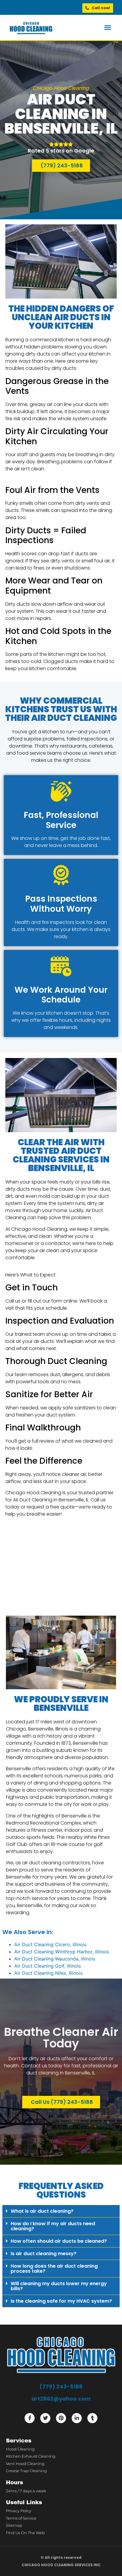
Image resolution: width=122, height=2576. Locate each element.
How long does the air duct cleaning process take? (54, 2269)
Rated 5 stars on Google (61, 151)
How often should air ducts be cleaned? (59, 2241)
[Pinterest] (61, 2418)
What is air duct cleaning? (42, 2211)
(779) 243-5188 (61, 2387)
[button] (108, 28)
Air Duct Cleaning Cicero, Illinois (50, 1944)
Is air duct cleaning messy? (44, 2254)
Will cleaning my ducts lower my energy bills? (59, 2286)
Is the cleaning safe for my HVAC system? (61, 2301)
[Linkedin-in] (77, 2418)
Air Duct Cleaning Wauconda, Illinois (55, 1959)
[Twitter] (45, 2418)
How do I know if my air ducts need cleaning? (53, 2226)
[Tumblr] (92, 2418)
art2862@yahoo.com (61, 2399)
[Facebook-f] (30, 2418)
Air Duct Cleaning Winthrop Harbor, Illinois (62, 1952)
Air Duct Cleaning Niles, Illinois (48, 1973)
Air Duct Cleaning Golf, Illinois (48, 1966)
